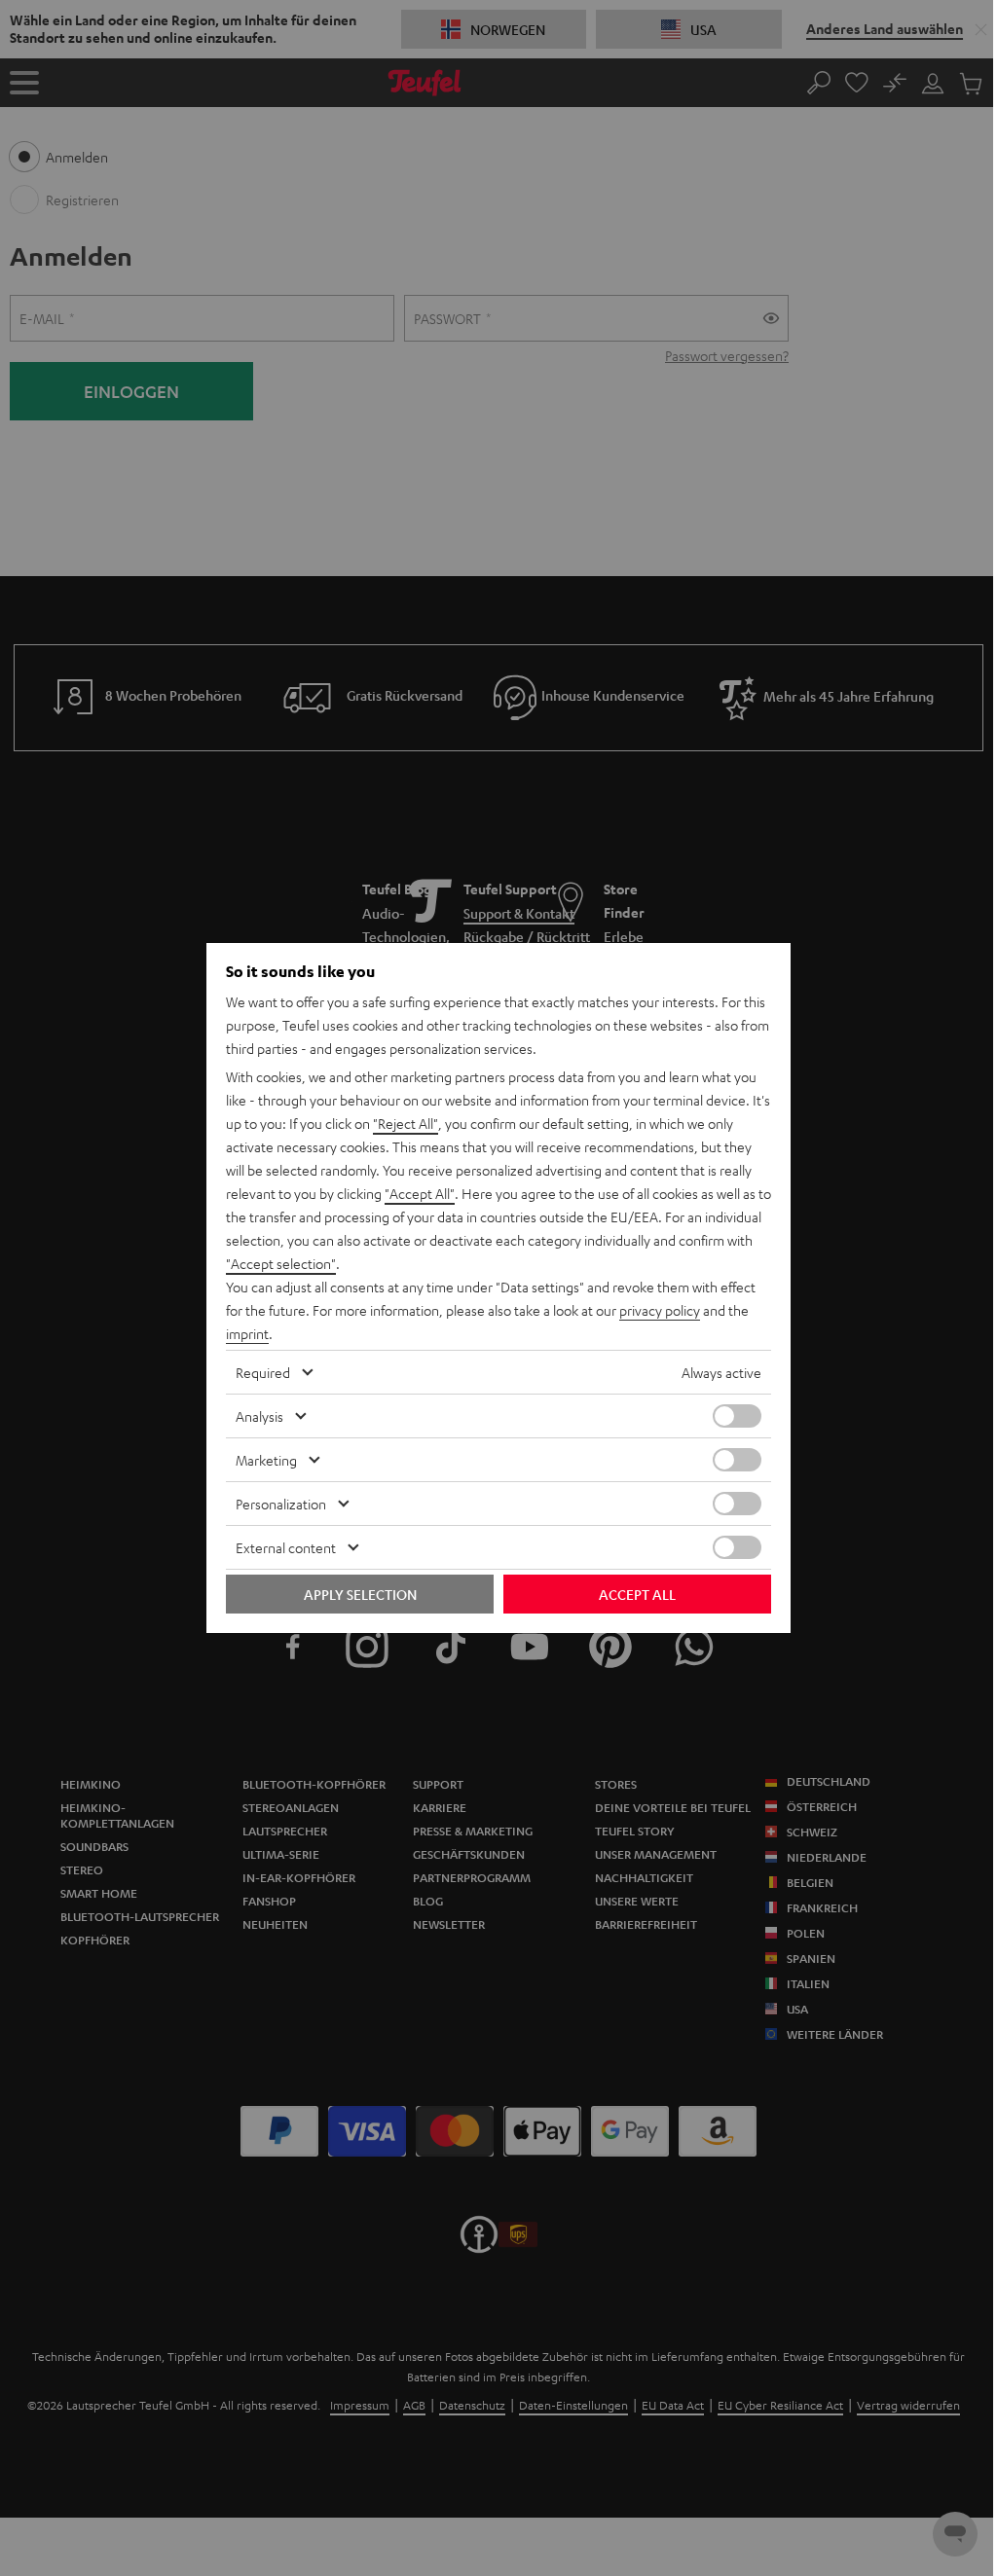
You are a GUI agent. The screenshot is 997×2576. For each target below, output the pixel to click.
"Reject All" (406, 1123)
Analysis (259, 1416)
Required (263, 1372)
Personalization (281, 1504)
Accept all (637, 1594)
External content (286, 1547)
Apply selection (360, 1594)
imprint (247, 1333)
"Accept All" (420, 1193)
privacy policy (660, 1310)
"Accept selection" (281, 1263)
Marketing (266, 1460)
